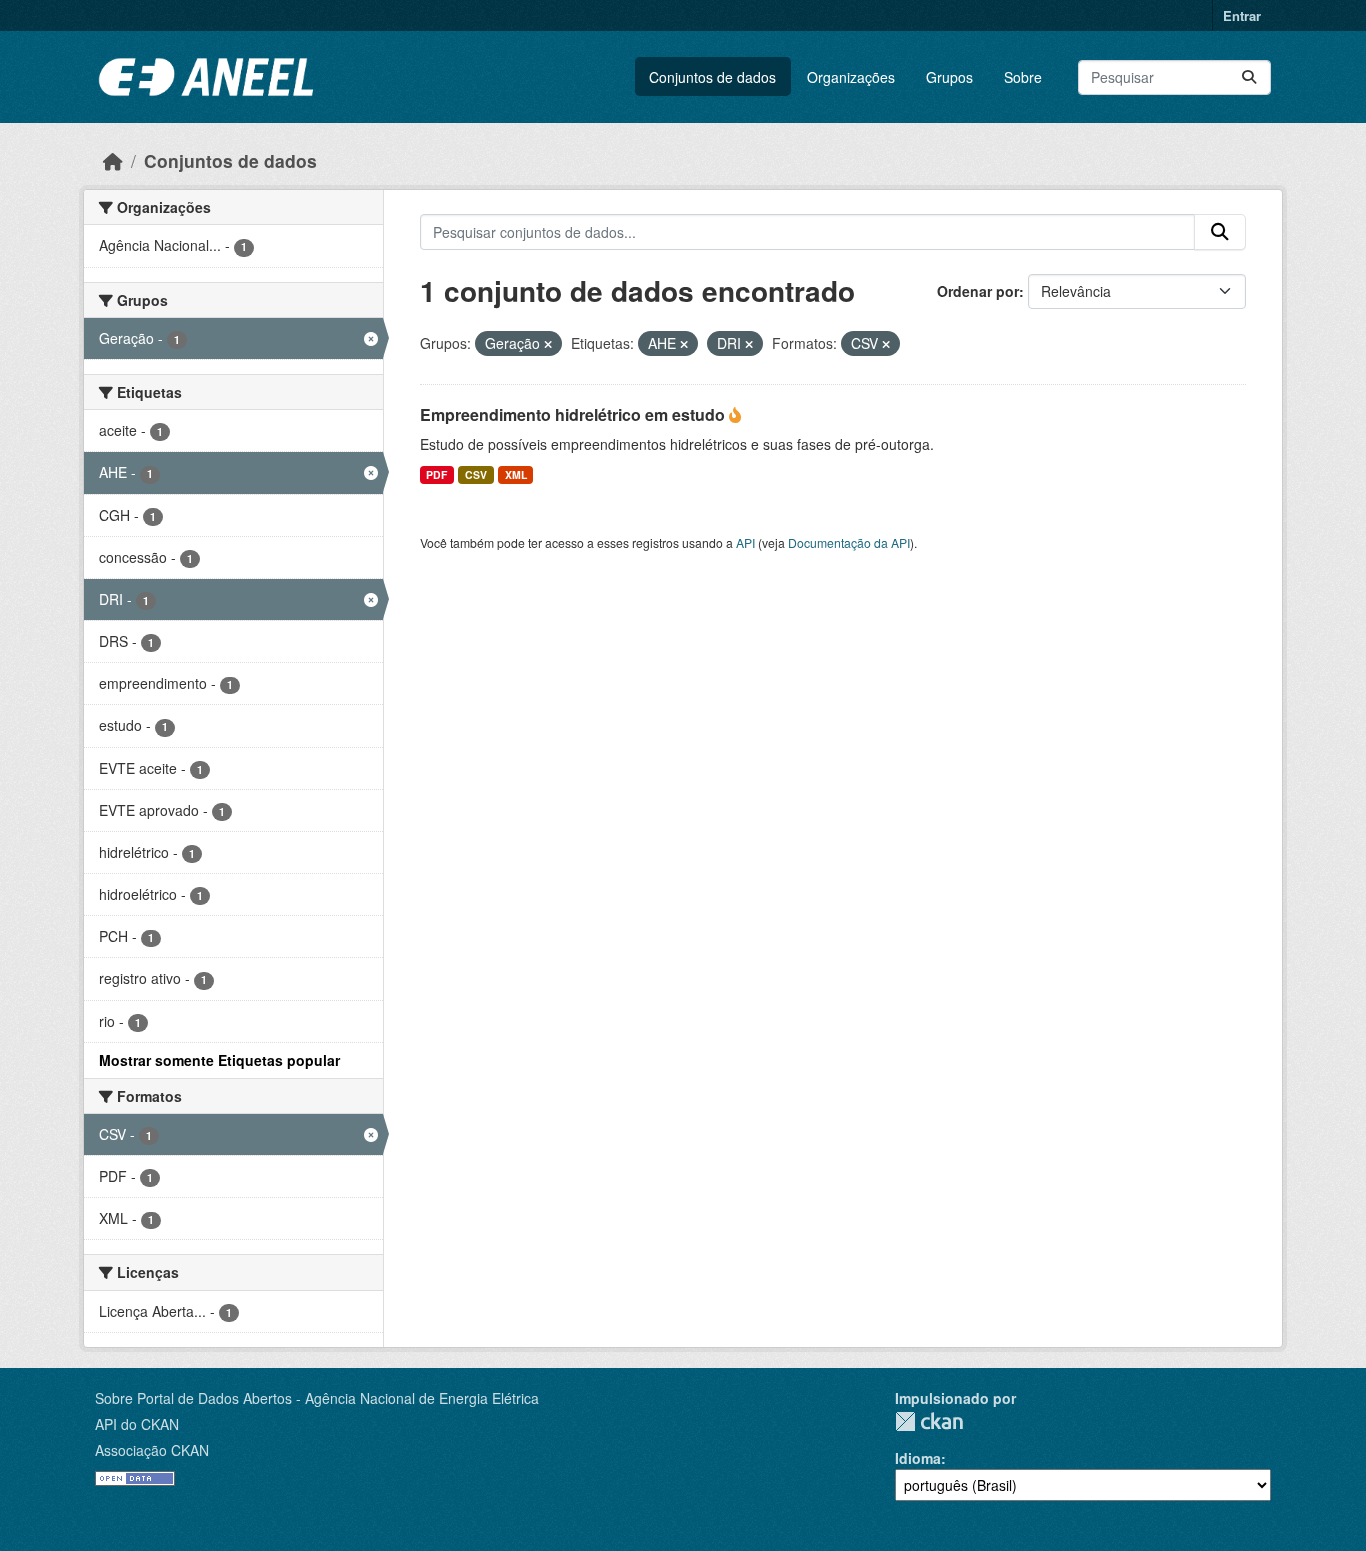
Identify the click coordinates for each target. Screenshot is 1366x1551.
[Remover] (548, 344)
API (745, 542)
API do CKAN (137, 1424)
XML (516, 474)
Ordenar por (978, 291)
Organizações (851, 77)
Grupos (949, 77)
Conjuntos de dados (712, 77)
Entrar (1242, 15)
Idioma (918, 1458)
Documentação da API (849, 542)
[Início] (113, 160)
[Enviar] (1249, 77)
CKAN (929, 1421)
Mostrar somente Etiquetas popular (219, 1060)
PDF (436, 474)
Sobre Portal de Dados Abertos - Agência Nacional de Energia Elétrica (317, 1398)
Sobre (1023, 77)
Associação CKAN (152, 1450)
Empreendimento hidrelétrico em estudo (574, 414)
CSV (476, 474)
